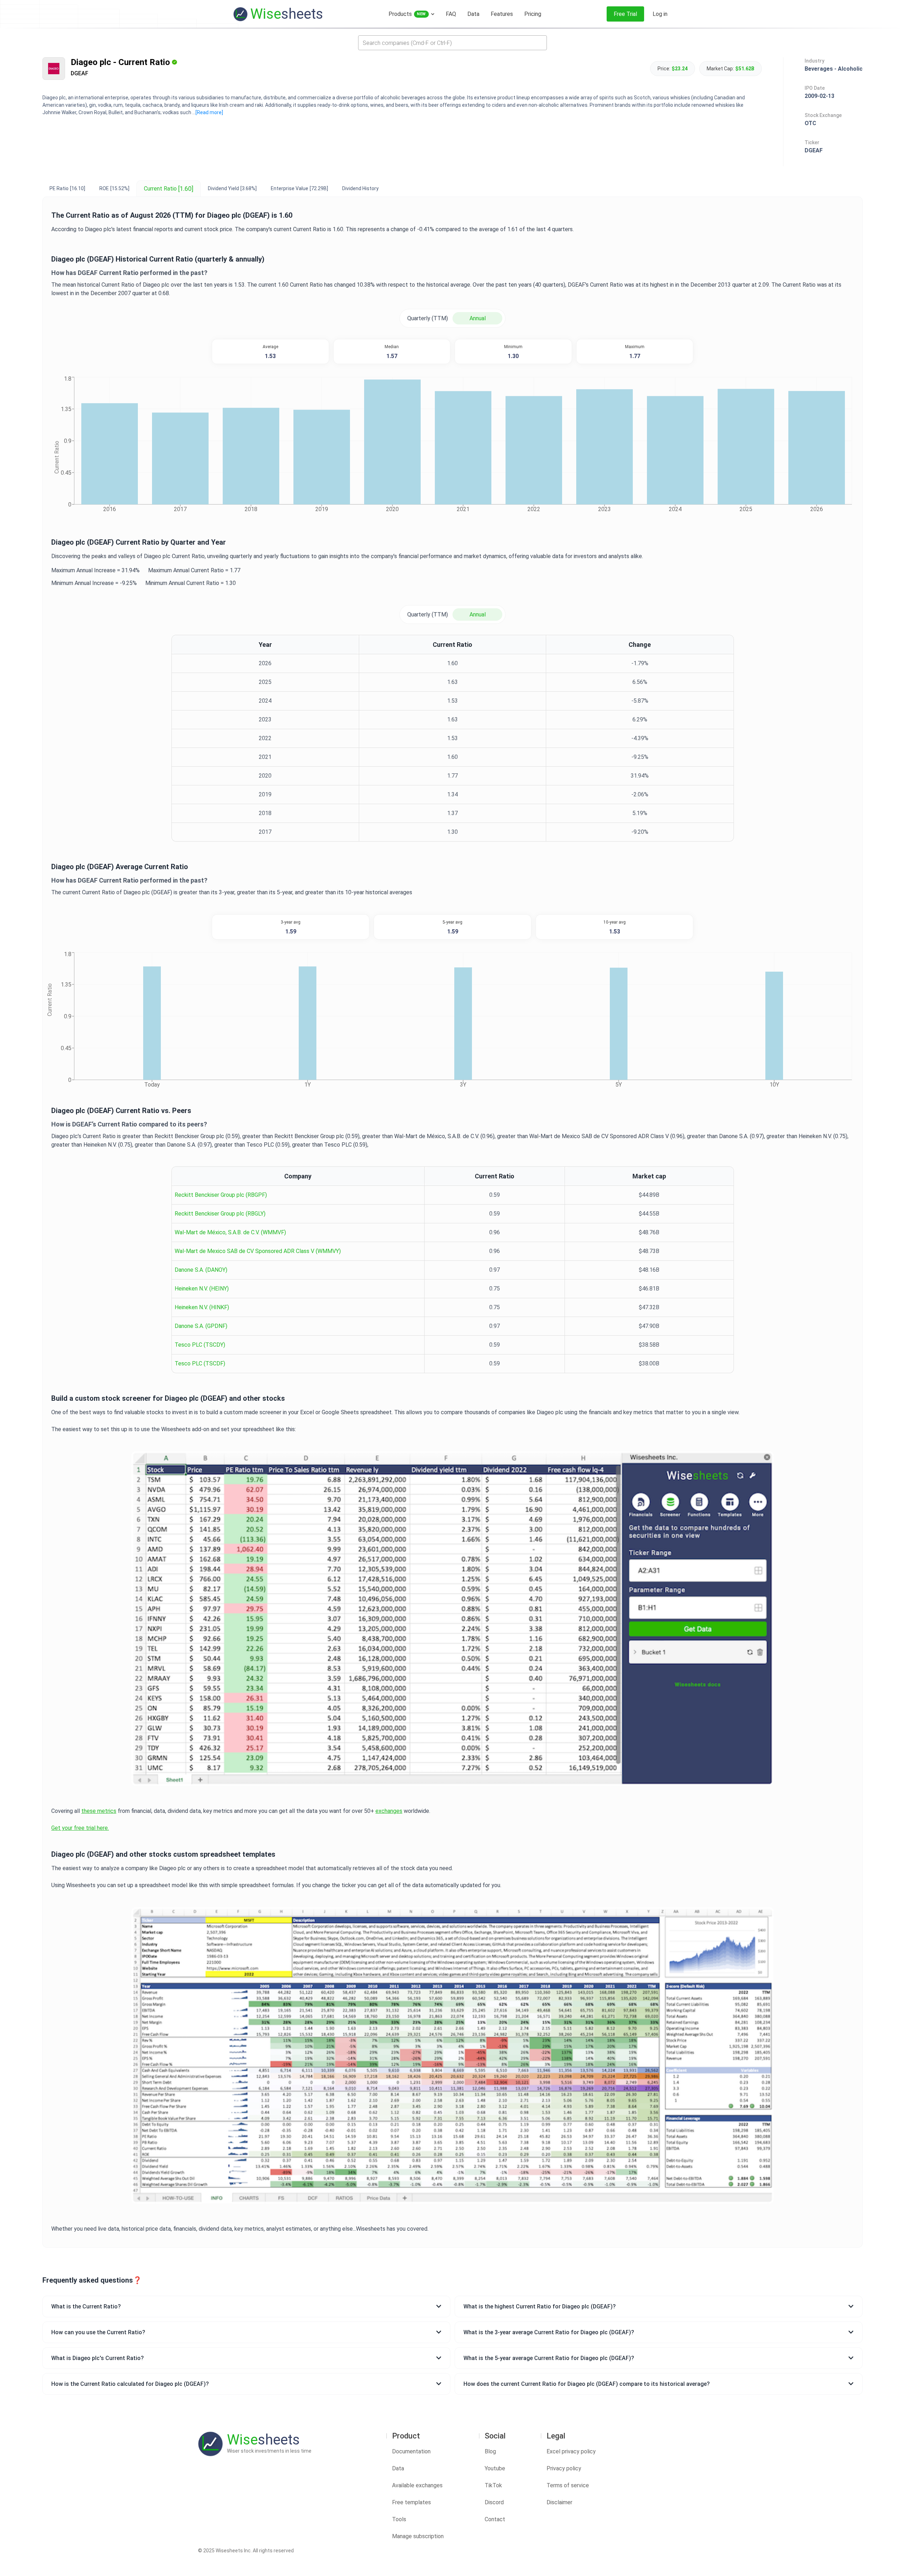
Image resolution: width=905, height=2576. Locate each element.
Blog (490, 2451)
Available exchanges (417, 2485)
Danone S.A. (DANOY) (201, 1270)
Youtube (495, 2468)
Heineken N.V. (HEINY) (202, 1289)
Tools (399, 2519)
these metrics (99, 1811)
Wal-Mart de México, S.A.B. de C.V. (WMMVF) (230, 1232)
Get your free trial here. (80, 1828)
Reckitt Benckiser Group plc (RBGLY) (220, 1214)
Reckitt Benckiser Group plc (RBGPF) (221, 1195)
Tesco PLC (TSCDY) (200, 1345)
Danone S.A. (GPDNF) (201, 1326)
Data (398, 2468)
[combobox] (452, 43)
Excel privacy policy (571, 2451)
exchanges (389, 1811)
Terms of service (568, 2485)
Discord (494, 2502)
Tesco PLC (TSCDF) (200, 1363)
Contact (495, 2519)
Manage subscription (418, 2536)
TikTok (493, 2485)
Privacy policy (564, 2468)
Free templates (411, 2502)
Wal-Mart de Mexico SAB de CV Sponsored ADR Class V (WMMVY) (258, 1251)
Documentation (411, 2451)
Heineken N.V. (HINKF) (202, 1307)
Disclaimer (559, 2502)
